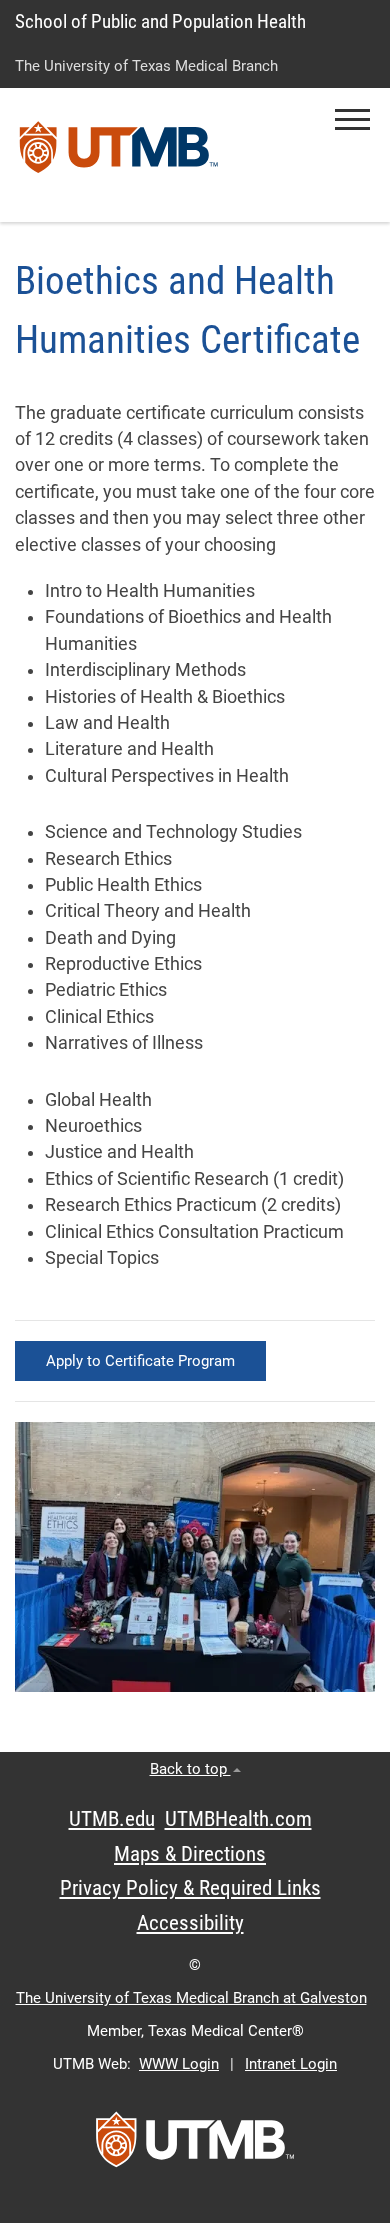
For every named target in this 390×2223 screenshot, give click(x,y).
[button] (352, 119)
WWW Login (179, 2064)
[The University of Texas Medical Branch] (119, 155)
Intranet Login (291, 2064)
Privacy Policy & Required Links (190, 1888)
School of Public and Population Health (160, 21)
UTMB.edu (112, 1819)
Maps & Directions (190, 1854)
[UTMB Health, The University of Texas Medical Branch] (195, 2146)
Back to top (190, 1769)
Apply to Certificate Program (140, 1361)
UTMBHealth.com (238, 1819)
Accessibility (190, 1923)
